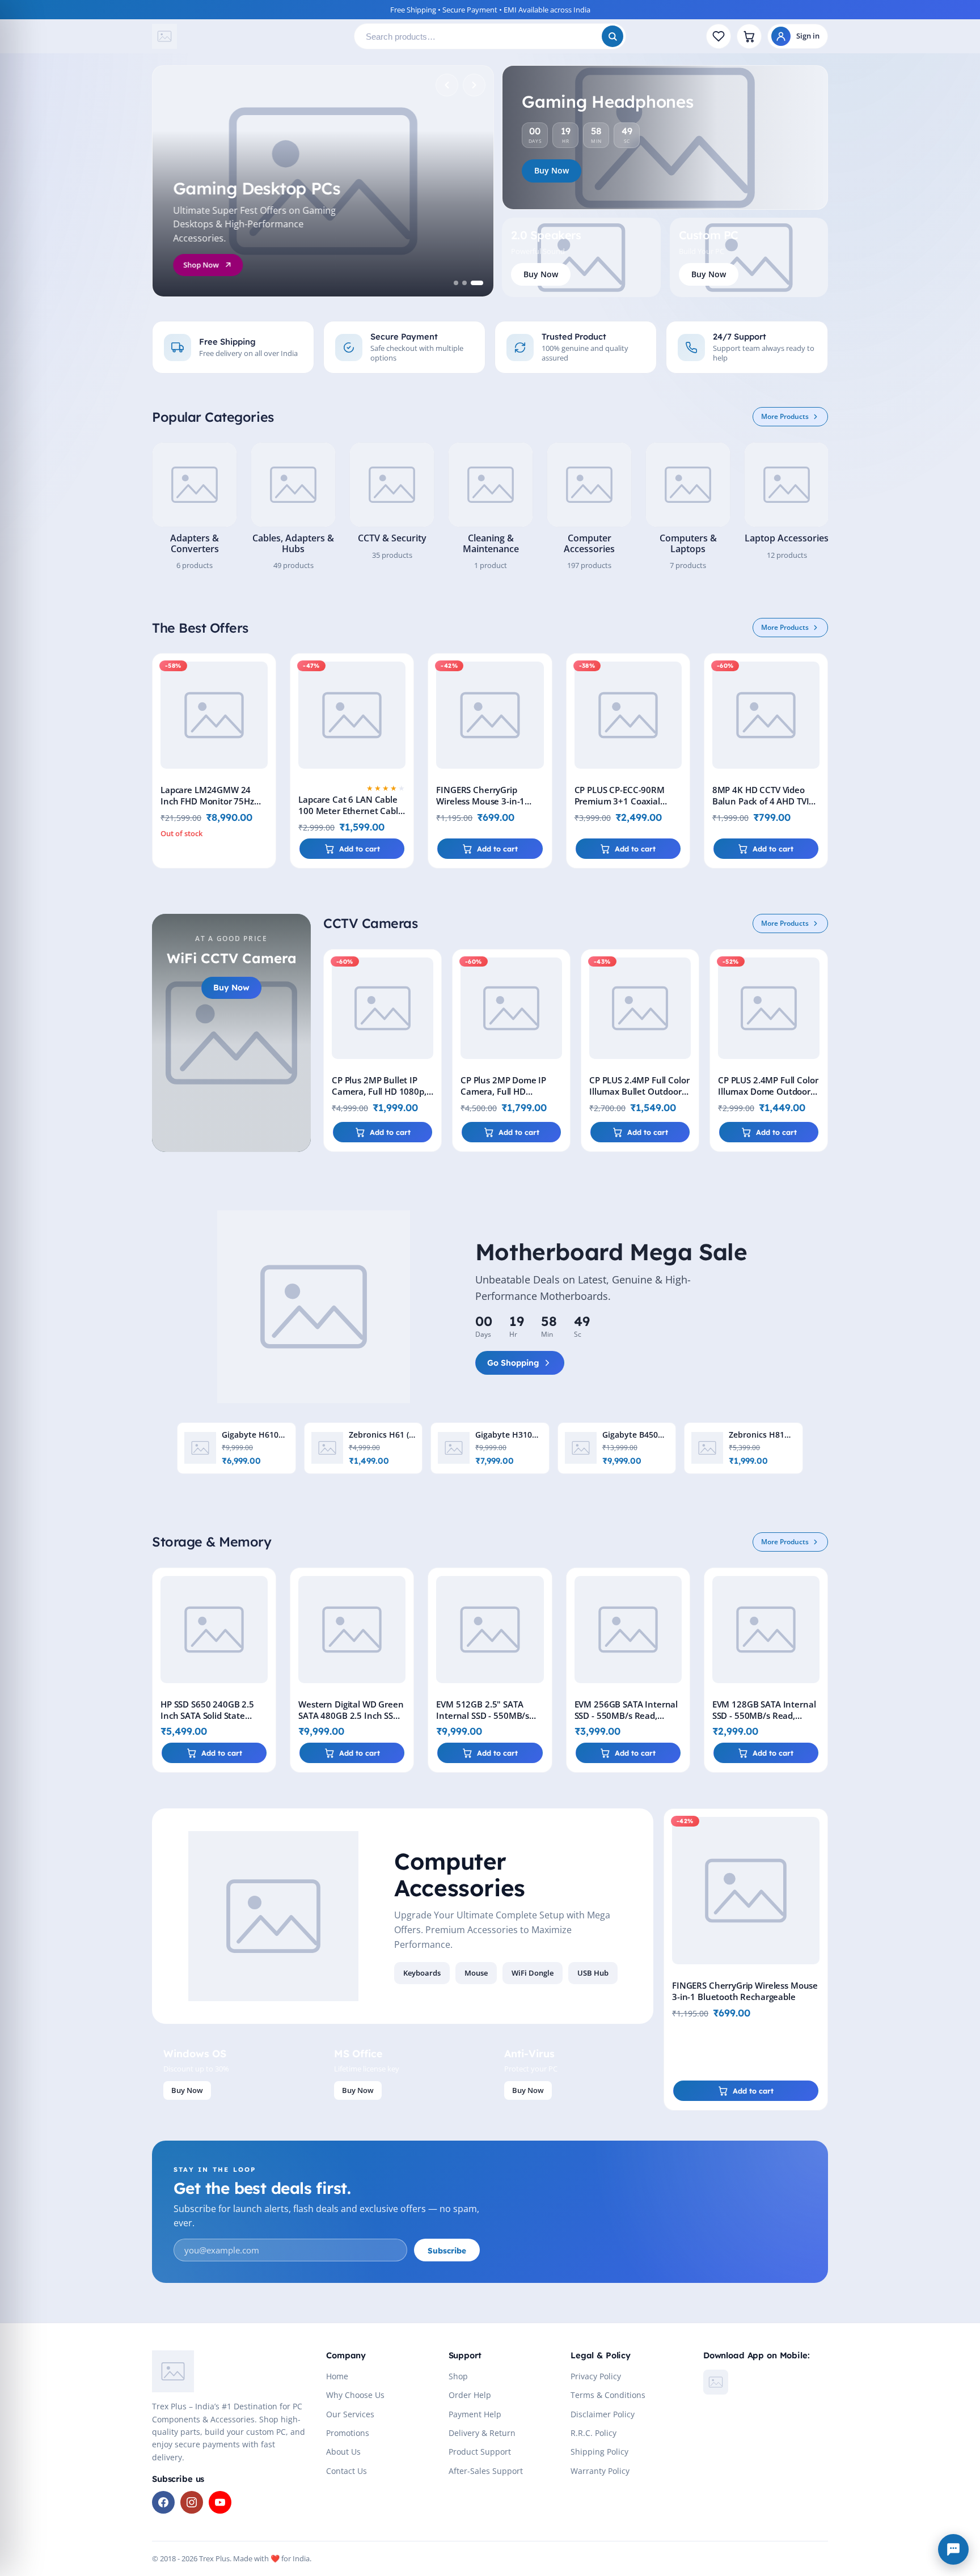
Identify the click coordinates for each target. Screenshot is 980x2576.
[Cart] (749, 36)
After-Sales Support (486, 2471)
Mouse (476, 1973)
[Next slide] (474, 85)
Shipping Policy (599, 2452)
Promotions (348, 2433)
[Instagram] (192, 2502)
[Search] (612, 36)
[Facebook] (163, 2502)
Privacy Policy (596, 2376)
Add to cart (360, 849)
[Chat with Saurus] (953, 2549)
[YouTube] (220, 2502)
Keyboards (422, 1973)
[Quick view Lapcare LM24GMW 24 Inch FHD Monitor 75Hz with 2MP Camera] (265, 697)
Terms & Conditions (608, 2395)
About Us (343, 2452)
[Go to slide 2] (464, 283)
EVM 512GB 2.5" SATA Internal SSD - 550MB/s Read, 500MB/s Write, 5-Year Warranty (485, 1721)
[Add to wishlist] (265, 671)
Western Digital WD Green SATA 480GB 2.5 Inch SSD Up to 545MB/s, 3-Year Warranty (351, 1721)
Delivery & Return (482, 2433)
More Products (785, 416)
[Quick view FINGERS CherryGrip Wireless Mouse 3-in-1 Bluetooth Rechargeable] (541, 697)
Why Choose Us (355, 2395)
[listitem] (195, 507)
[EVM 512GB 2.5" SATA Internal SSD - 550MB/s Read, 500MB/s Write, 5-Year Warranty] (490, 1630)
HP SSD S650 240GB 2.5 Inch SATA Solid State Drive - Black (207, 1715)
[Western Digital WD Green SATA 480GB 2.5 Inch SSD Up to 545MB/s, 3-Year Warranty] (352, 1630)
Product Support (480, 2452)
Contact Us (347, 2471)
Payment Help (475, 2414)
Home (337, 2376)
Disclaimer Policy (603, 2414)
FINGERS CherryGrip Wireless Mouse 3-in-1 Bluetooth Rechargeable (485, 801)
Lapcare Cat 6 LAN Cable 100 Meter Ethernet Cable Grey (350, 811)
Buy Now (552, 170)
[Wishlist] (719, 36)
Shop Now (201, 265)
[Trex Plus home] (248, 36)
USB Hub (593, 1973)
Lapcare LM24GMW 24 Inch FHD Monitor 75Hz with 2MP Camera (207, 801)
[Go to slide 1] (456, 283)
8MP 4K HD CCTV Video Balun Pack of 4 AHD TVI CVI (761, 801)
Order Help (470, 2395)
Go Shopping (513, 1363)
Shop (458, 2376)
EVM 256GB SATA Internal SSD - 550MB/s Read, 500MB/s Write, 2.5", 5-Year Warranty (626, 1721)
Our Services (350, 2414)
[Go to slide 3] (477, 283)
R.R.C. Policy (594, 2433)
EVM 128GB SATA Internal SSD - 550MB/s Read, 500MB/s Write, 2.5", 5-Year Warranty (764, 1721)
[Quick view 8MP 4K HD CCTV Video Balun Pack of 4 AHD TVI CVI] (817, 697)
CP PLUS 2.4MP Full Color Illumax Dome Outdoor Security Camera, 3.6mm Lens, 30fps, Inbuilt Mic (768, 1097)
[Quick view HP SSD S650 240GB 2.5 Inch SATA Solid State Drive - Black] (265, 1612)
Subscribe (447, 2250)
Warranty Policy (600, 2471)
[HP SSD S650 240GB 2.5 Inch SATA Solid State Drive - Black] (214, 1630)
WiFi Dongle (533, 1973)
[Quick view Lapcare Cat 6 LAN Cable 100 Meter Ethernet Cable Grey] (403, 697)
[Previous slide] (447, 85)
